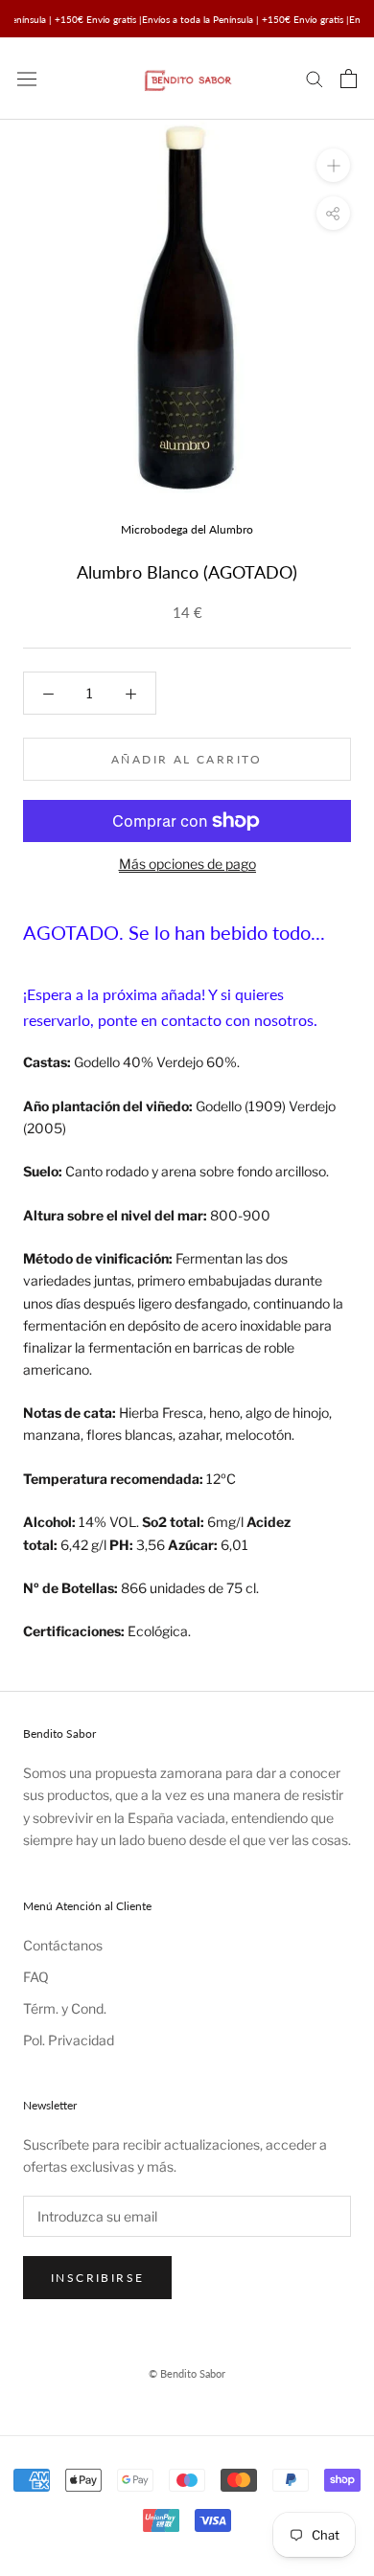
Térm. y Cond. (65, 2008)
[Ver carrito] (349, 79)
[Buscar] (315, 78)
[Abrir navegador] (27, 79)
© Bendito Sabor (187, 2373)
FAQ (36, 1977)
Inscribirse (97, 2278)
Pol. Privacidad (69, 2040)
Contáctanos (63, 1945)
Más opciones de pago (187, 864)
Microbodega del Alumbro (187, 529)
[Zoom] (333, 165)
